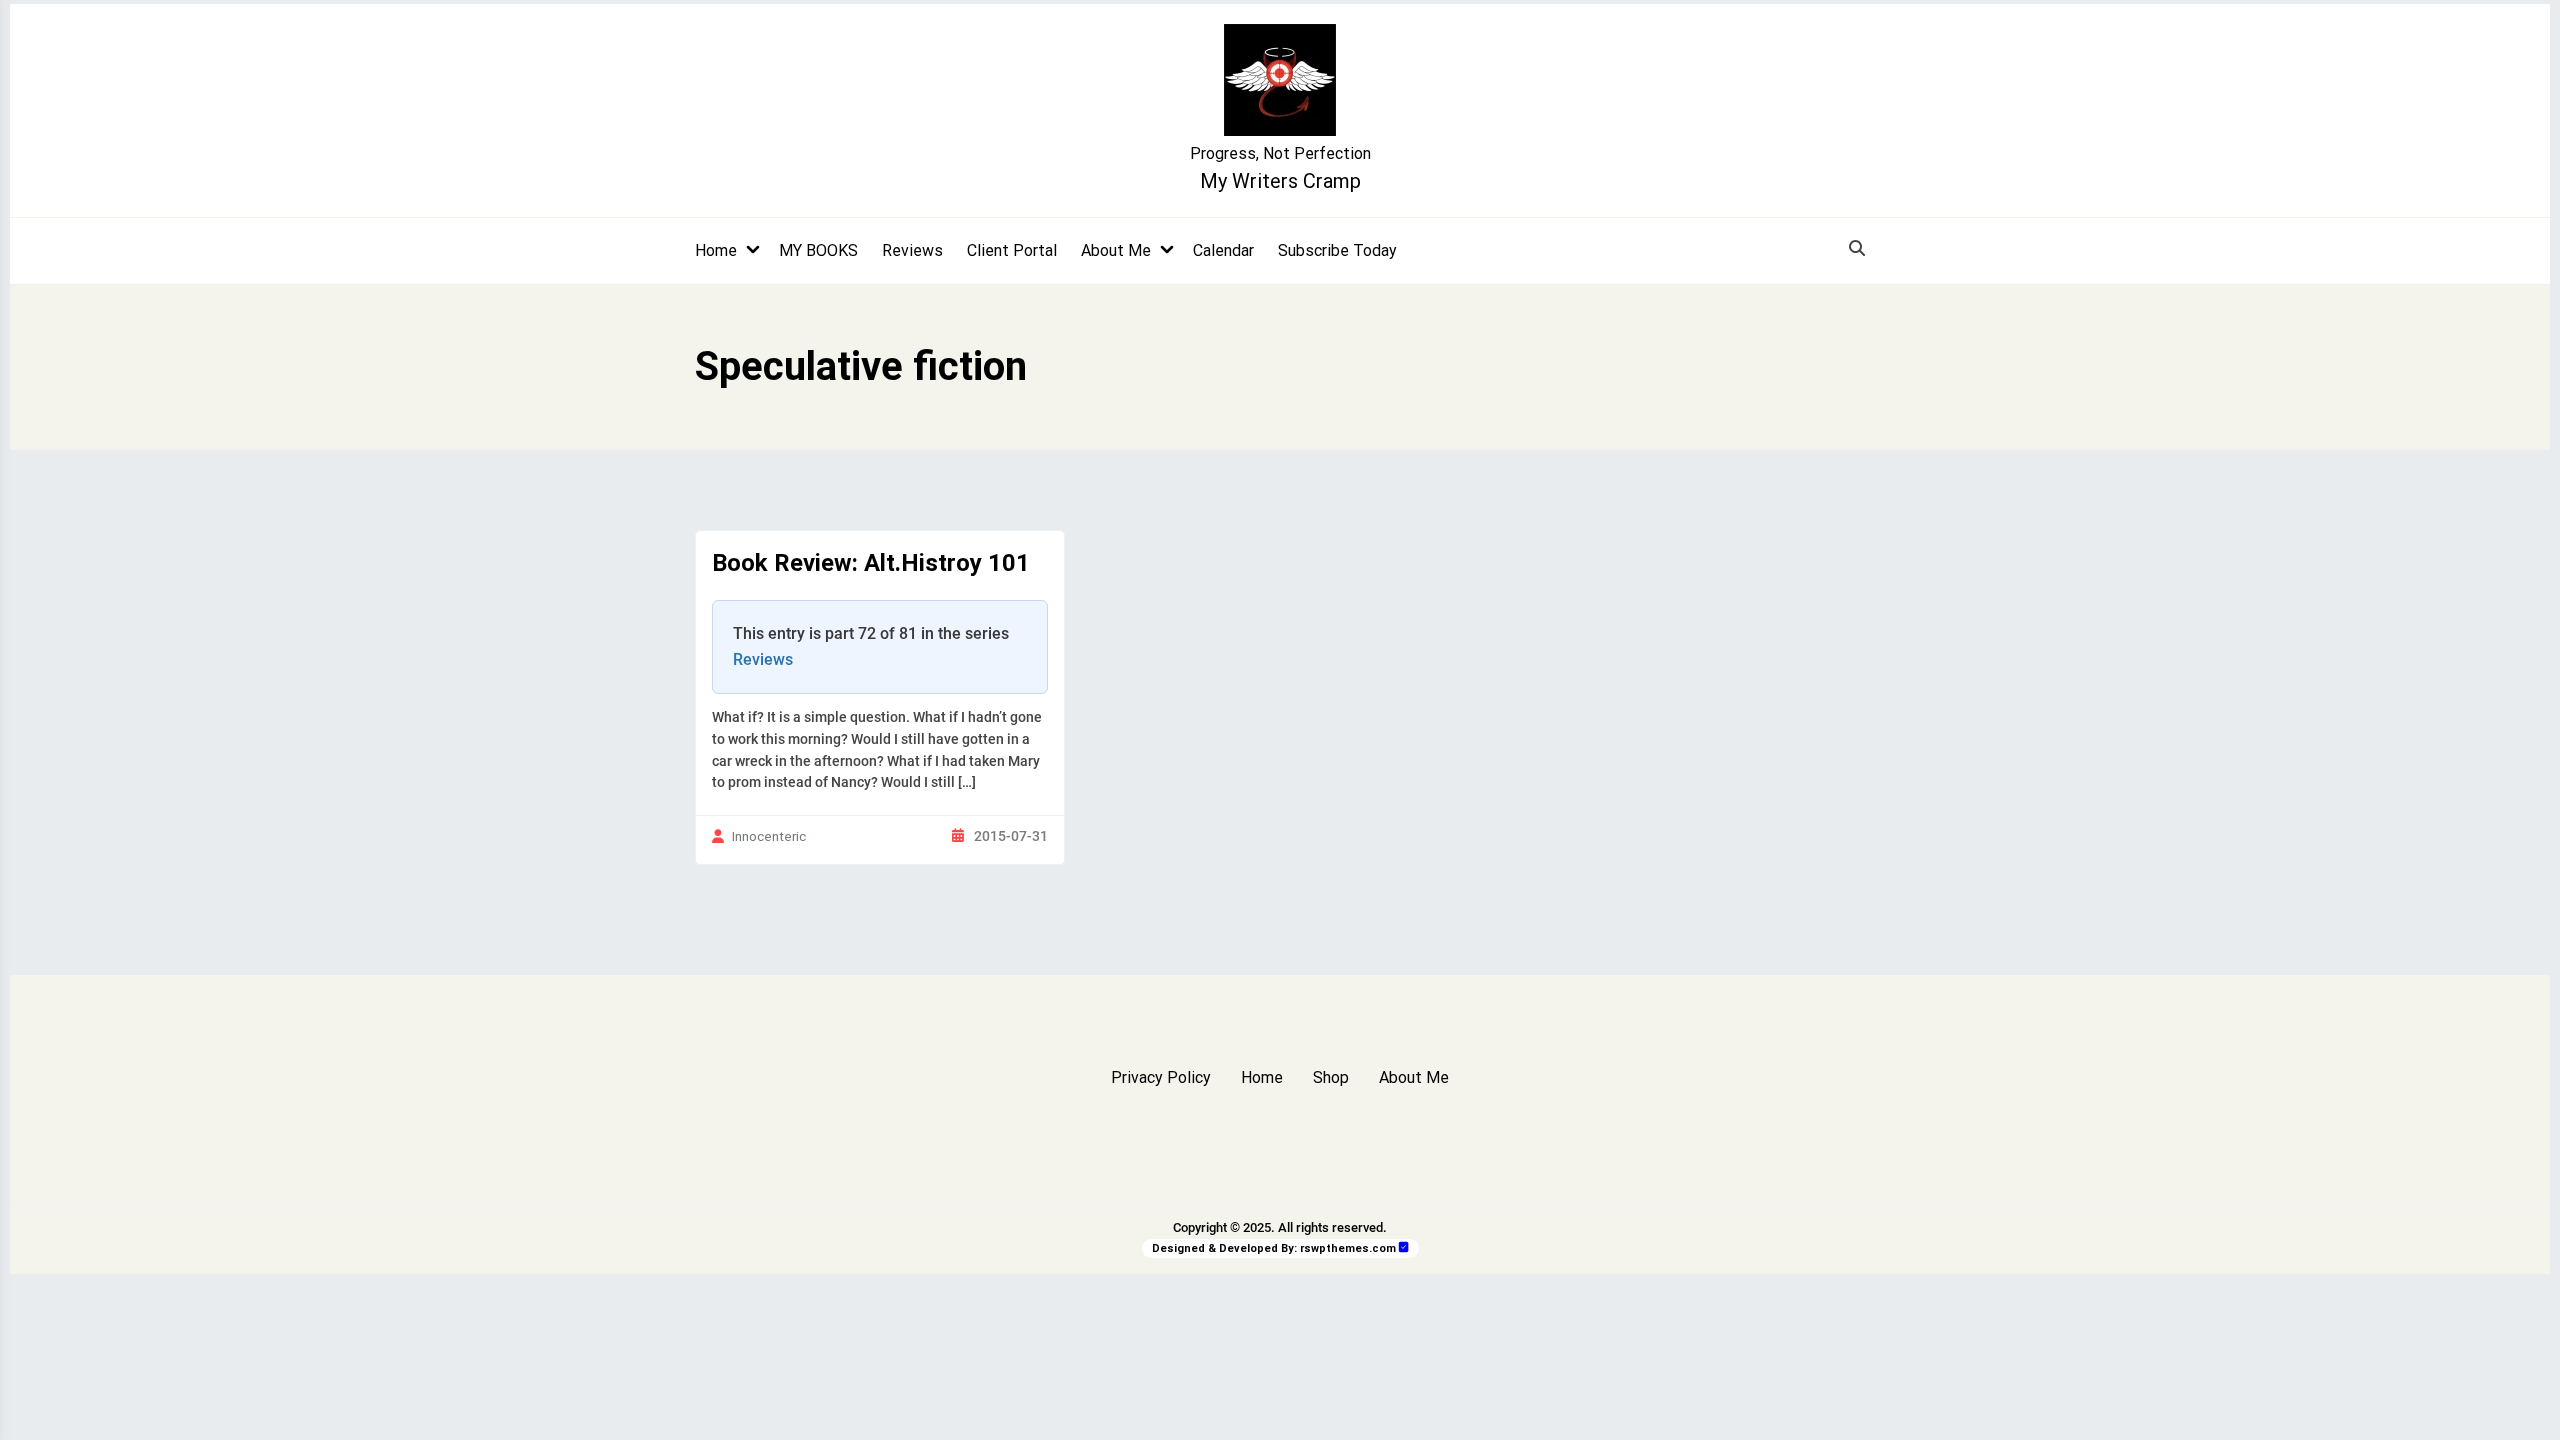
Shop (1331, 1077)
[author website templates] (1404, 1247)
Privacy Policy (1161, 1077)
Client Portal (1012, 250)
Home (716, 250)
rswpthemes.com (1348, 1248)
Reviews (912, 250)
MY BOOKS (818, 250)
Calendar (1223, 250)
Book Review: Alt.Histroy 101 (871, 563)
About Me (1116, 250)
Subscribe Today (1337, 250)
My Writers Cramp (1280, 181)
